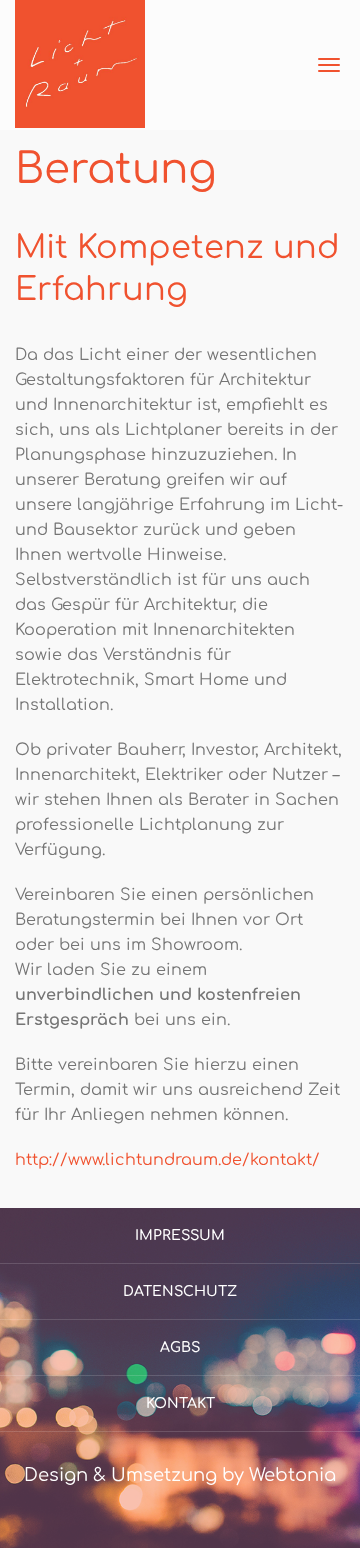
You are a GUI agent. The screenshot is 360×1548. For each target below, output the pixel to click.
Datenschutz (180, 1291)
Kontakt (180, 1403)
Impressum (180, 1235)
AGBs (180, 1347)
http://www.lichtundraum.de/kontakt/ (167, 1160)
